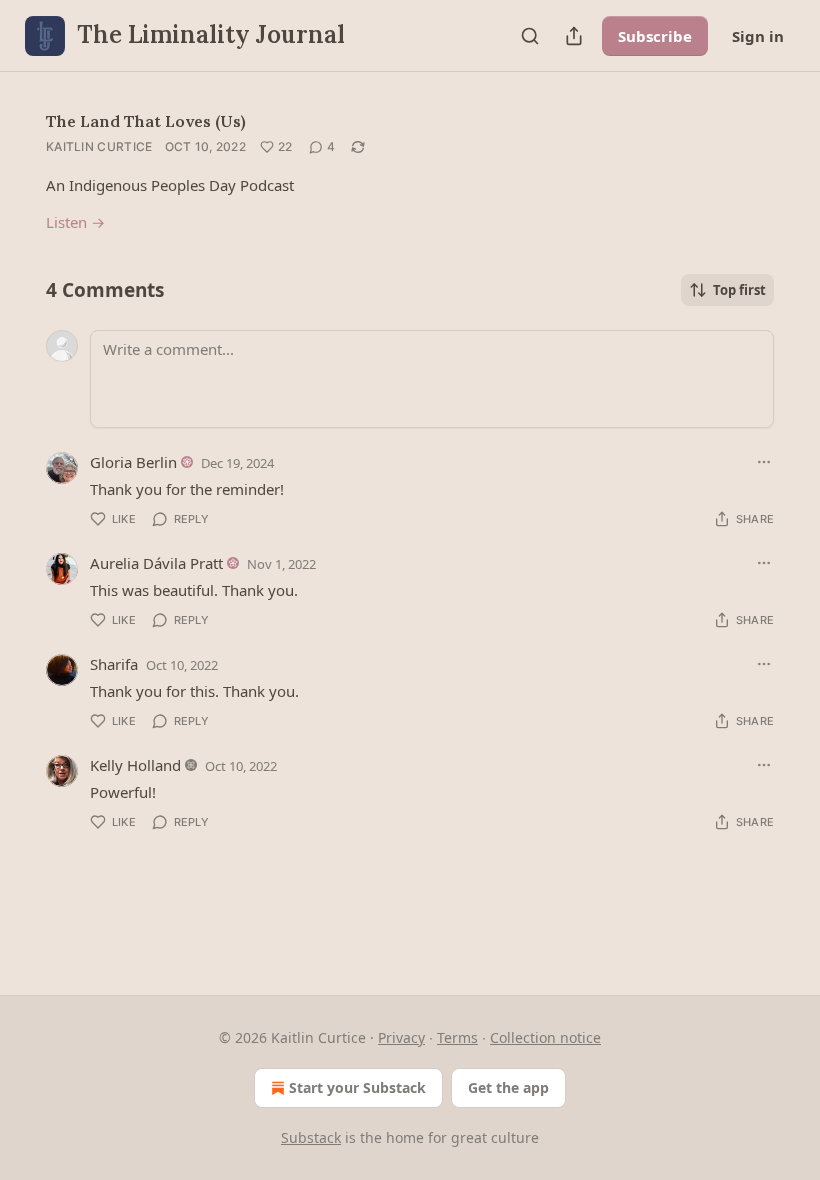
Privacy (401, 1037)
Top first (739, 290)
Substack (311, 1137)
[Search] (530, 36)
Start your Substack (357, 1087)
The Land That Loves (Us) (146, 121)
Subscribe (655, 36)
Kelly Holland (135, 765)
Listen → (75, 222)
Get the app (508, 1087)
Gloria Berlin (133, 462)
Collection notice (545, 1037)
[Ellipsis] (764, 462)
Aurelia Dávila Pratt (156, 563)
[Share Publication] (574, 36)
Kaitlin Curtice (99, 146)
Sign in (758, 36)
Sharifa (114, 664)
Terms (457, 1037)
